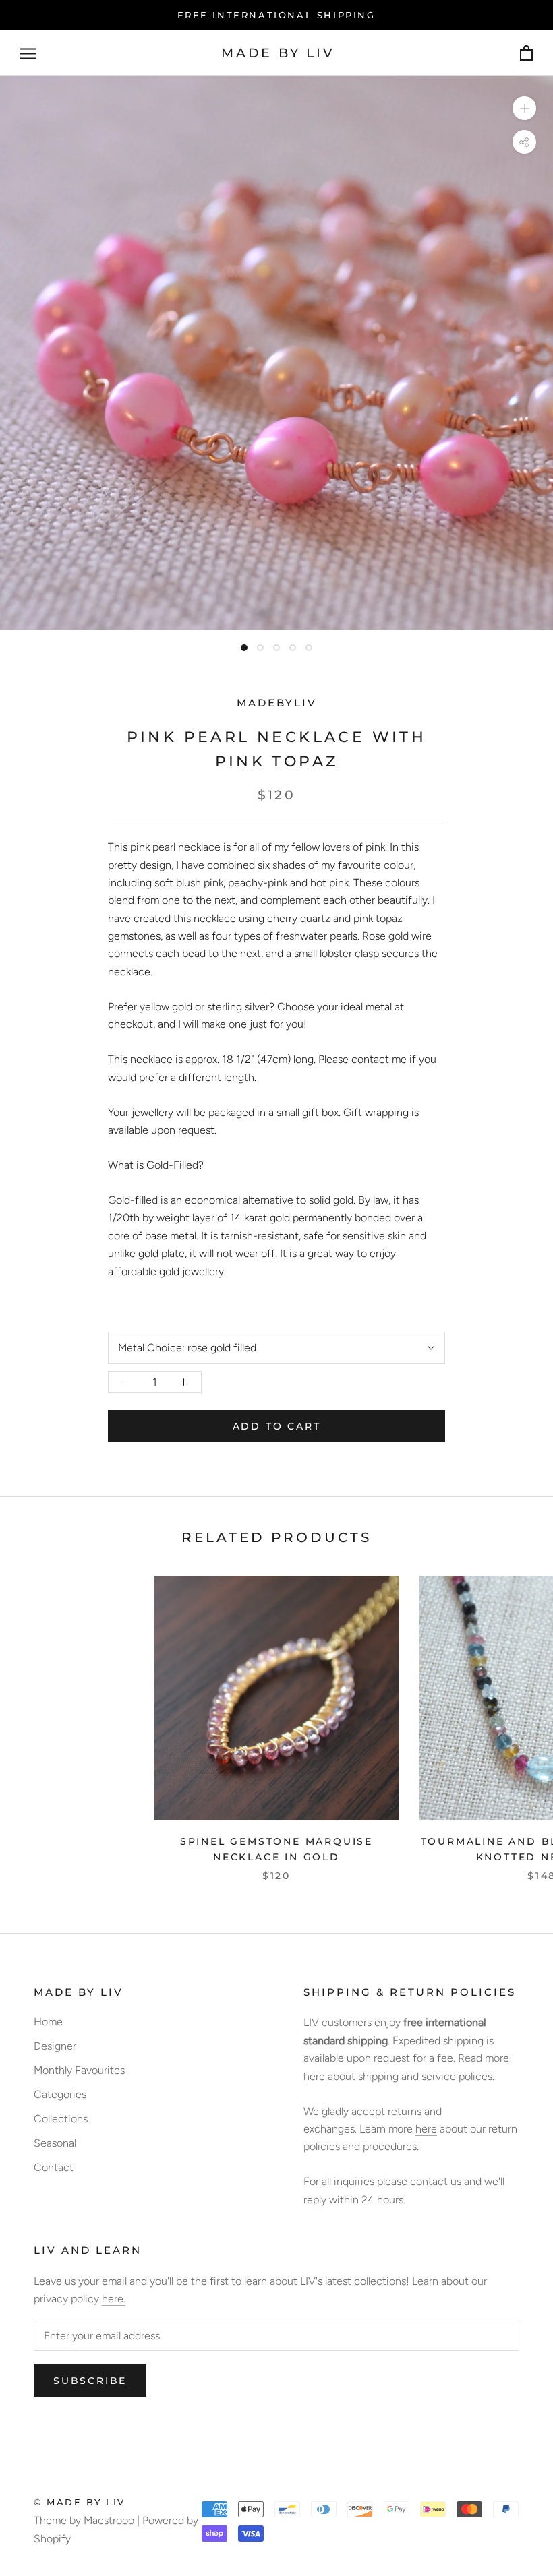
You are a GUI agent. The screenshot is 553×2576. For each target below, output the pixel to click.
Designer (55, 2046)
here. (114, 2299)
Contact (54, 2167)
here (314, 2076)
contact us (436, 2181)
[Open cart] (526, 54)
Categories (60, 2094)
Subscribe (90, 2381)
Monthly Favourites (79, 2070)
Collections (61, 2119)
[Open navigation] (28, 54)
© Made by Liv (80, 2502)
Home (48, 2022)
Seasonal (55, 2143)
